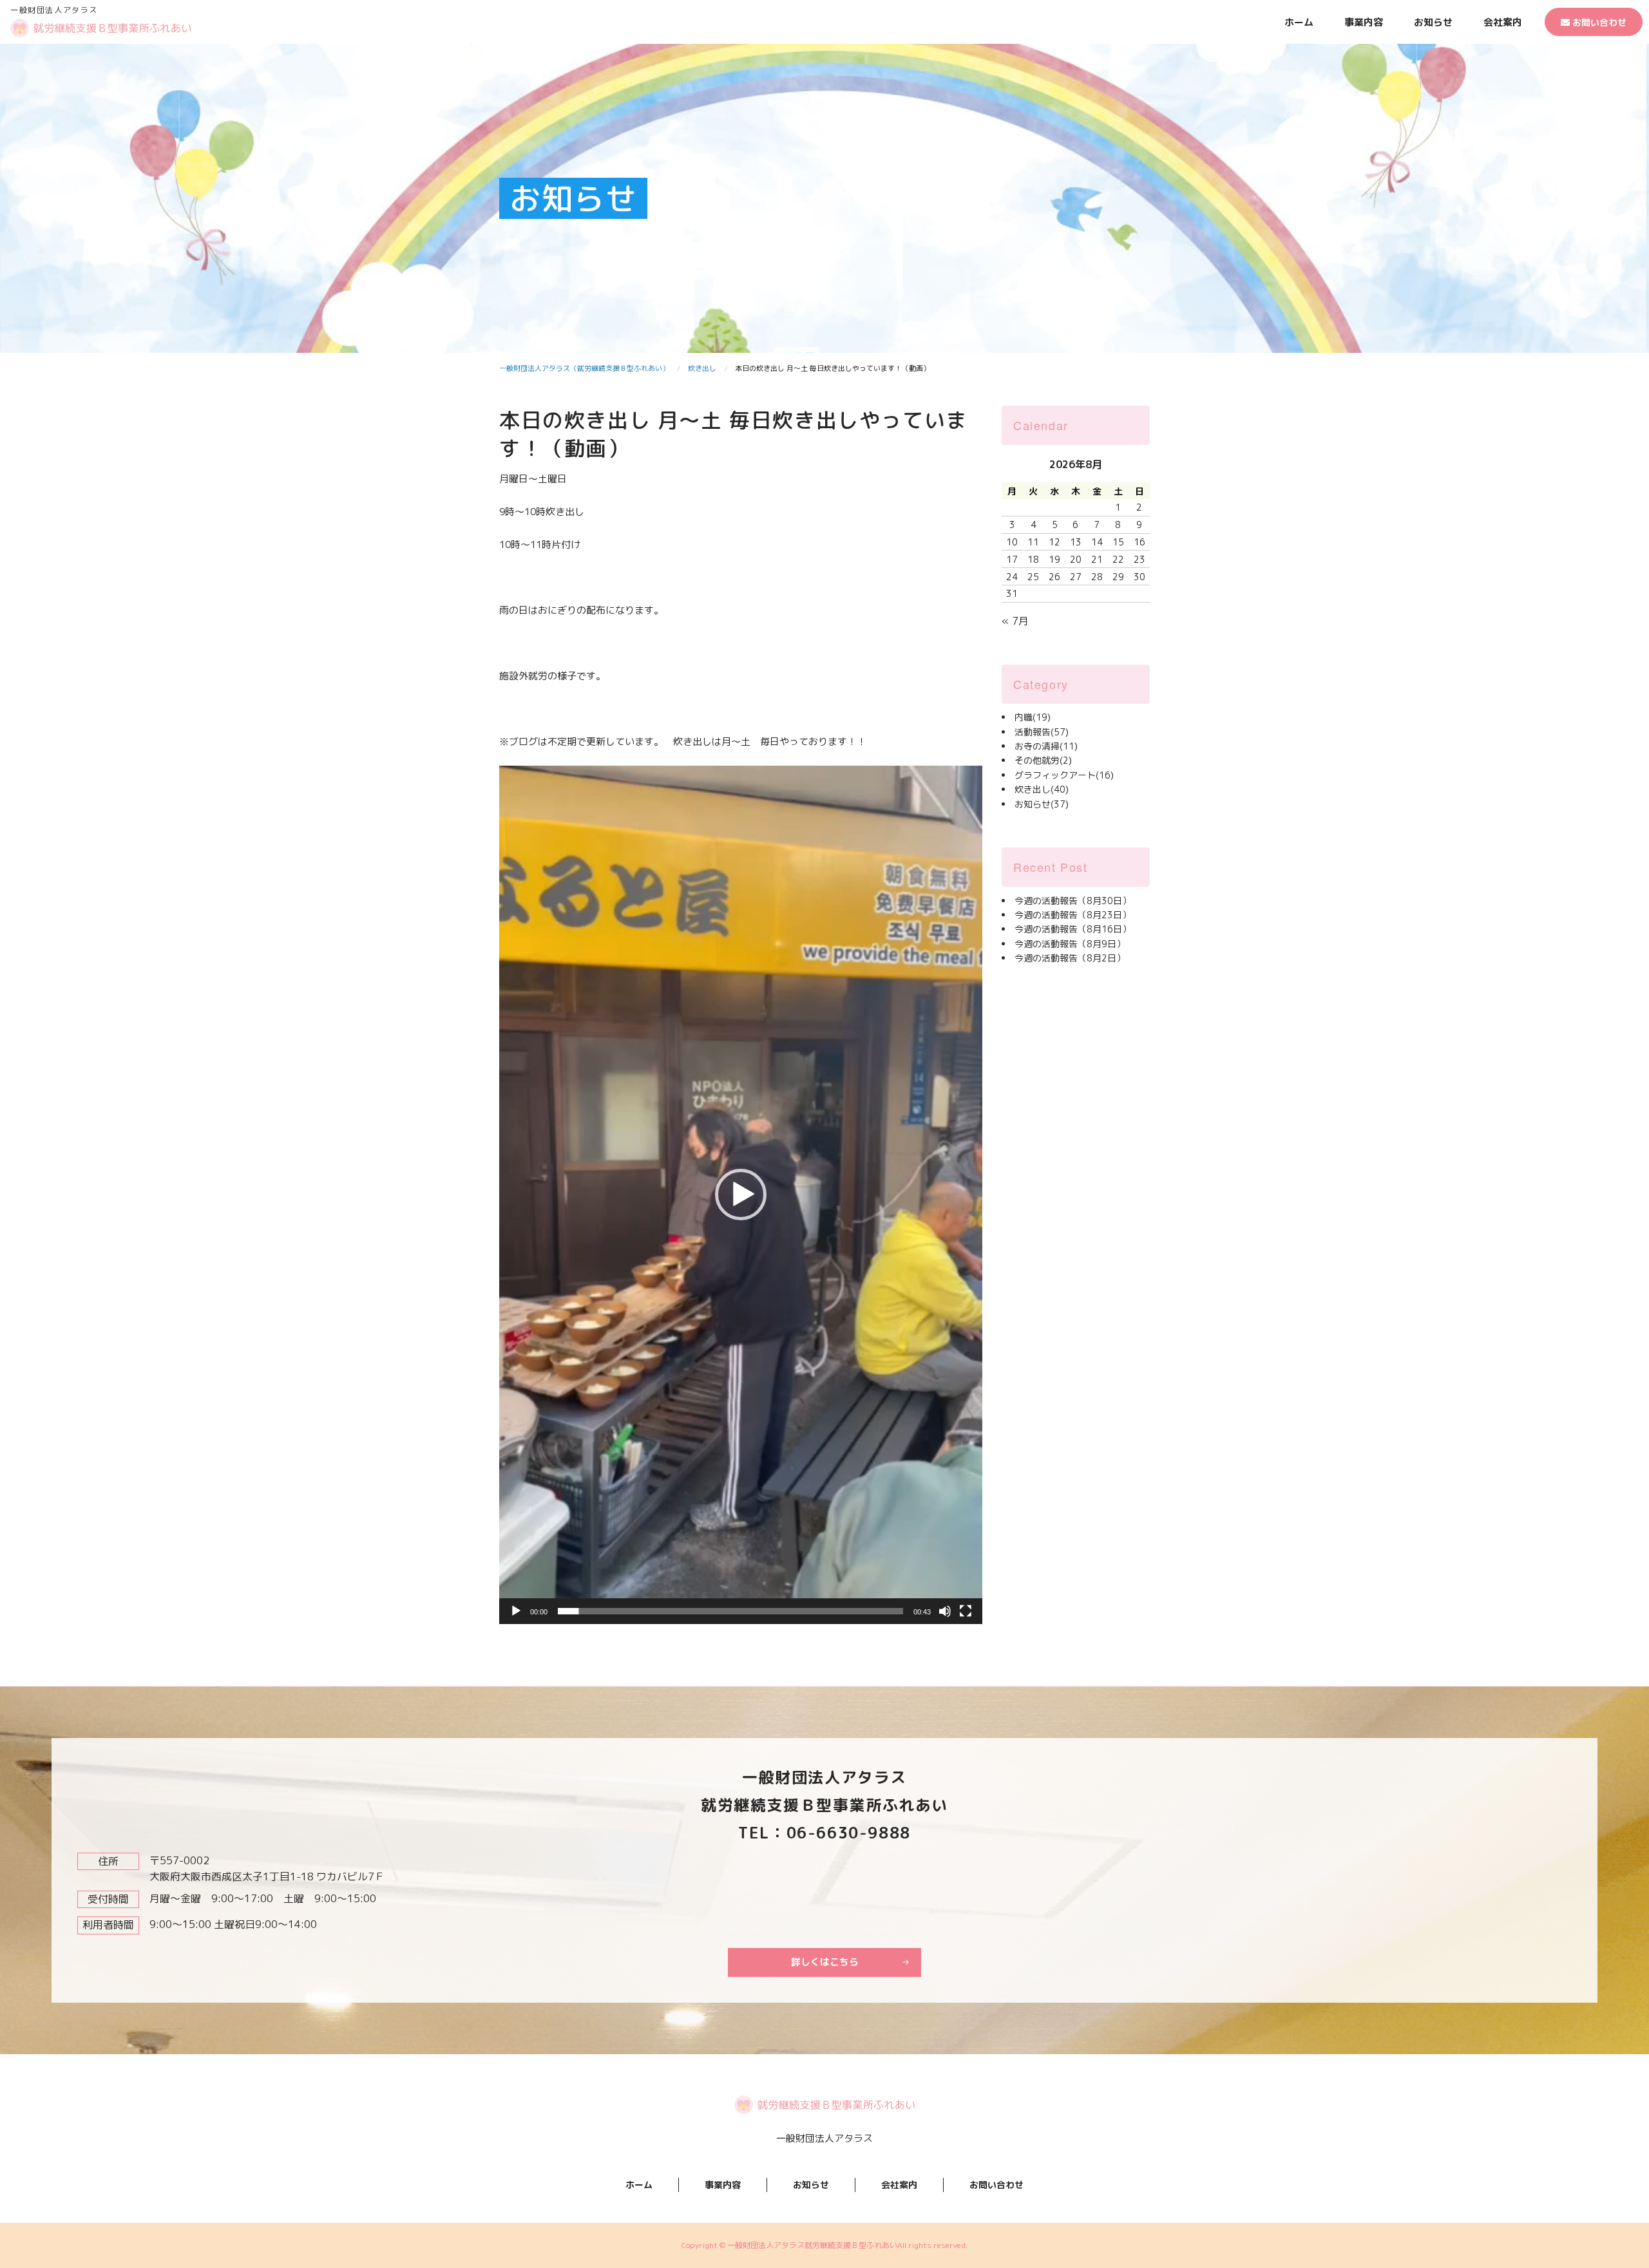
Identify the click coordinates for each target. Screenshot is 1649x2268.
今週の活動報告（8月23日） (1073, 915)
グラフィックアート (1064, 775)
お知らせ (1433, 22)
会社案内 (1503, 22)
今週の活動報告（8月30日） (1073, 901)
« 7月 (1015, 621)
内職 (1033, 717)
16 (1139, 542)
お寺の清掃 (1046, 746)
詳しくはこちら (825, 1962)
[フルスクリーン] (966, 1611)
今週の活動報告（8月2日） (1070, 958)
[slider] (730, 1611)
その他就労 (1043, 760)
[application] (741, 1195)
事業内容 (1364, 22)
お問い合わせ (1598, 22)
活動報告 (1042, 732)
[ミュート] (945, 1611)
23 (1139, 559)
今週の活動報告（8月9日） (1070, 944)
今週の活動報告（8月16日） (1073, 929)
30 (1139, 577)
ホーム (1299, 22)
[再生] (516, 1611)
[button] (741, 1195)
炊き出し (1042, 789)
